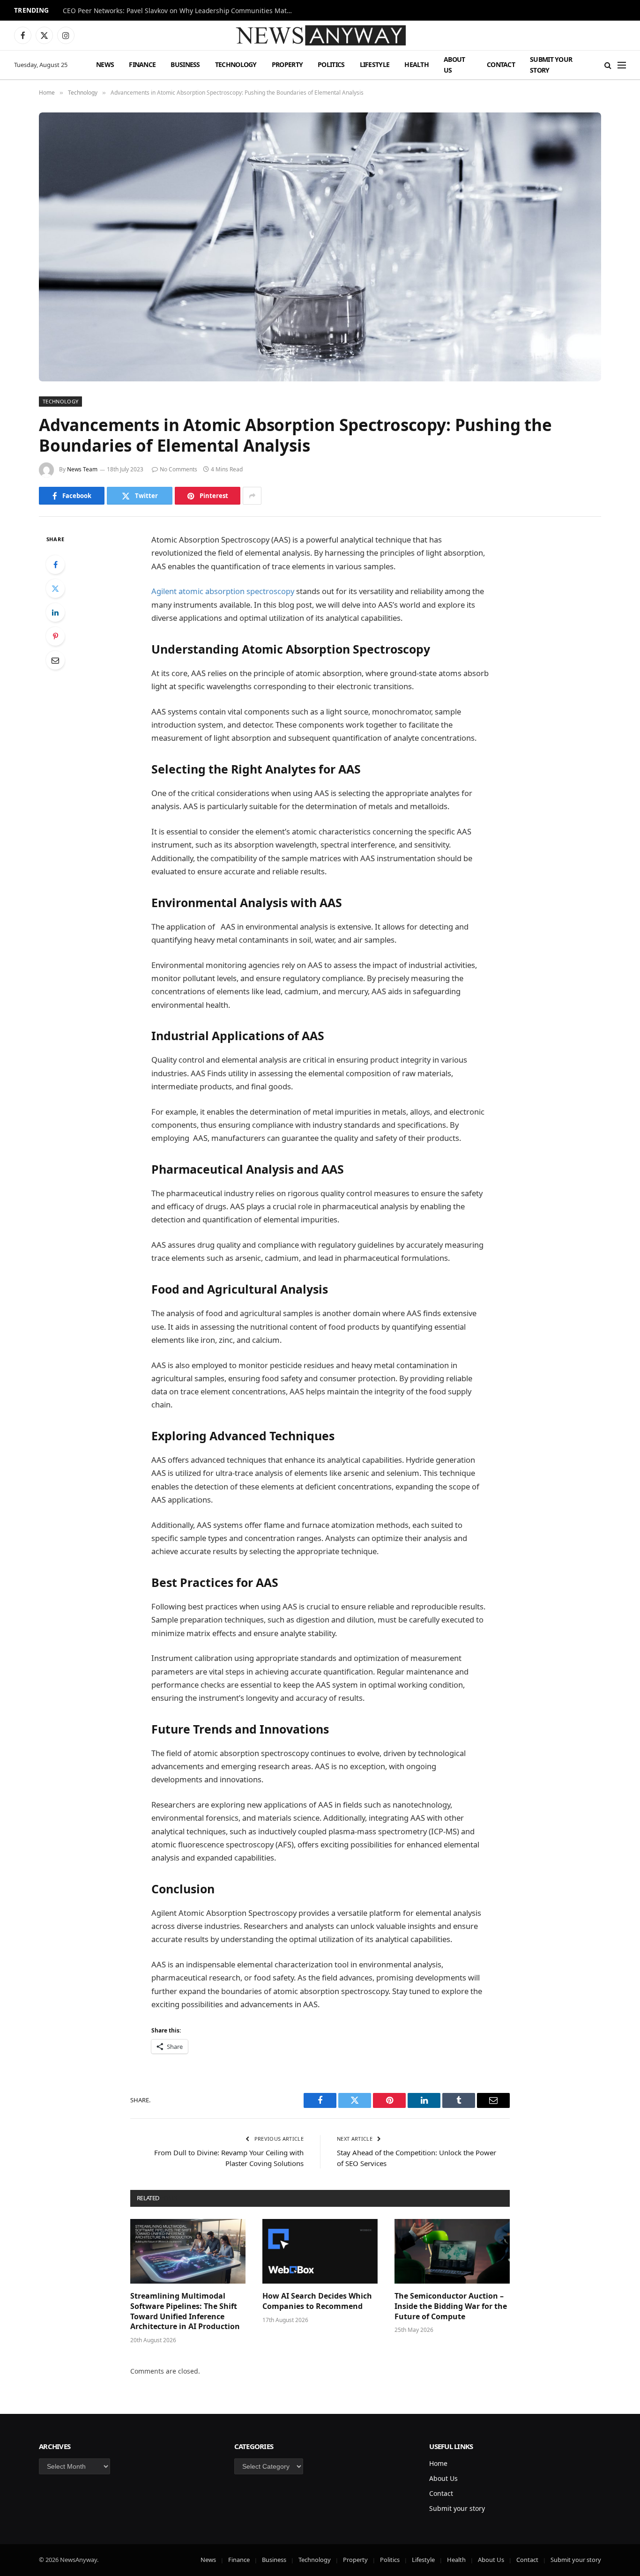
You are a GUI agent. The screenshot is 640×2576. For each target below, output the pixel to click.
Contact (501, 64)
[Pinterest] (55, 636)
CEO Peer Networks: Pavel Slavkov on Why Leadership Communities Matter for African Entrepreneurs (180, 11)
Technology (236, 64)
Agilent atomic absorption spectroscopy (223, 591)
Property (287, 64)
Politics (331, 64)
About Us (454, 64)
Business (185, 64)
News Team (82, 469)
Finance (142, 64)
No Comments (179, 469)
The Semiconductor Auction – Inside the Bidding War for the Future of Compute (451, 2306)
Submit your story (551, 64)
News (105, 64)
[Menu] (622, 65)
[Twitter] (55, 588)
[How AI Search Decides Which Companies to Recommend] (320, 2251)
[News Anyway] (320, 35)
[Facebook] (55, 565)
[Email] (55, 660)
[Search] (608, 65)
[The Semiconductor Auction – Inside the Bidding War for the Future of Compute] (452, 2251)
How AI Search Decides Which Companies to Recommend (317, 2301)
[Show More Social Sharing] (252, 496)
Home (438, 2463)
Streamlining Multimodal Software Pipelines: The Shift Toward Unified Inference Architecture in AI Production (185, 2311)
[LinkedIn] (55, 612)
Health (417, 64)
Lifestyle (375, 64)
